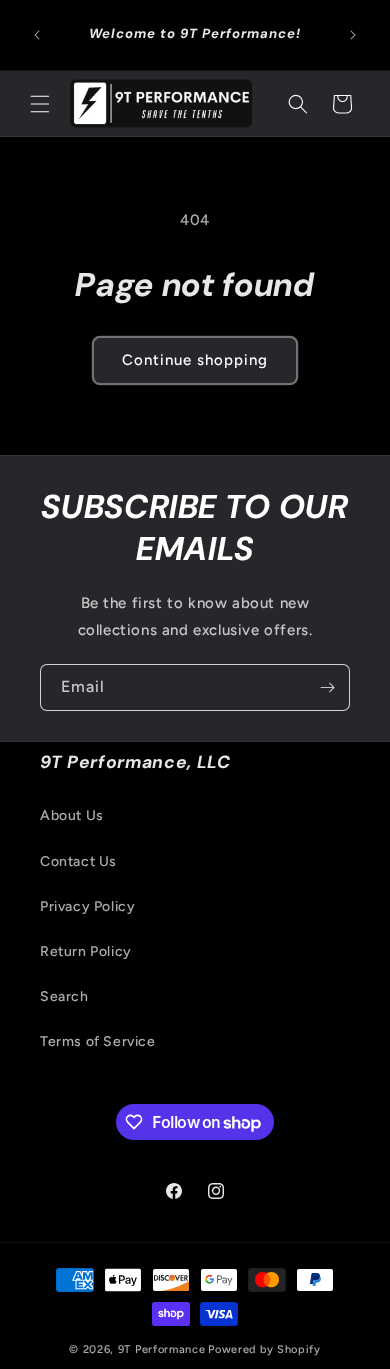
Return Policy (86, 951)
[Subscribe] (327, 687)
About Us (72, 815)
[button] (40, 104)
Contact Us (78, 861)
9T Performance (162, 1349)
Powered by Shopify (264, 1349)
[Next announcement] (353, 35)
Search (64, 996)
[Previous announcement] (37, 35)
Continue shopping (195, 360)
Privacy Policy (87, 906)
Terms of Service (98, 1041)
